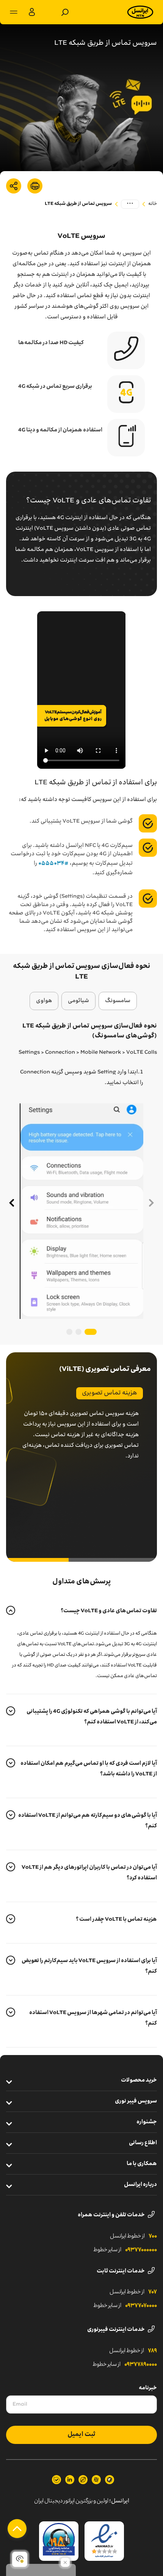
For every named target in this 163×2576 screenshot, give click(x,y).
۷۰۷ (153, 2292)
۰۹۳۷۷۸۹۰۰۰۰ (141, 2365)
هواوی (44, 1001)
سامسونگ (118, 1001)
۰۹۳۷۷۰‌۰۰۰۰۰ (141, 2250)
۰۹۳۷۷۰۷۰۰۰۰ (141, 2306)
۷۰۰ (153, 2236)
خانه (153, 204)
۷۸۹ (152, 2351)
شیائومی (78, 1001)
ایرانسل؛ (119, 2501)
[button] (11, 1203)
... (130, 204)
